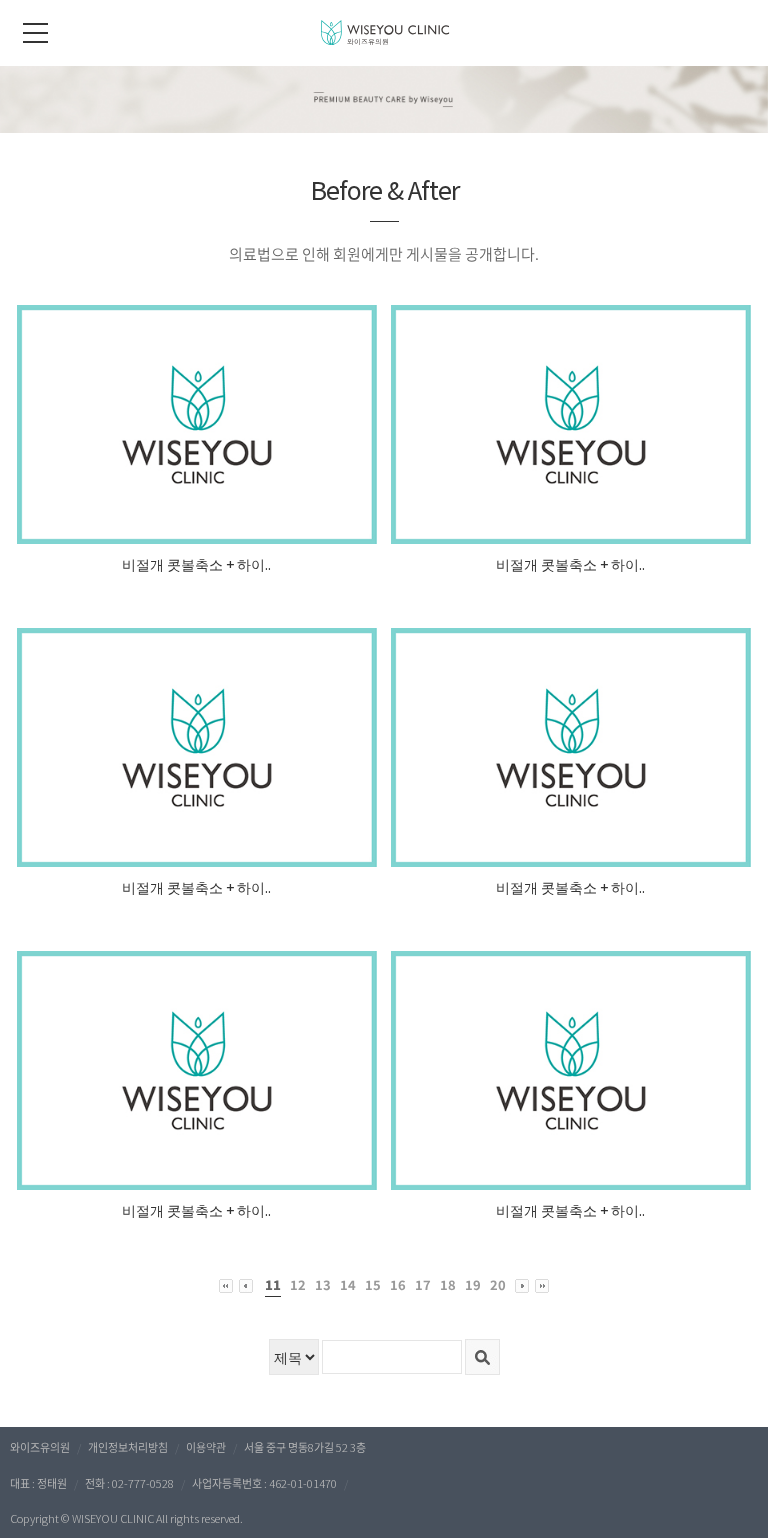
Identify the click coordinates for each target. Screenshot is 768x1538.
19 (473, 1284)
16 (398, 1284)
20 (498, 1284)
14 (348, 1284)
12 (298, 1284)
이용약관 (206, 1447)
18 (448, 1284)
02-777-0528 (143, 1483)
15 (373, 1284)
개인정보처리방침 (128, 1447)
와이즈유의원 (40, 1447)
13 (323, 1284)
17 (423, 1284)
